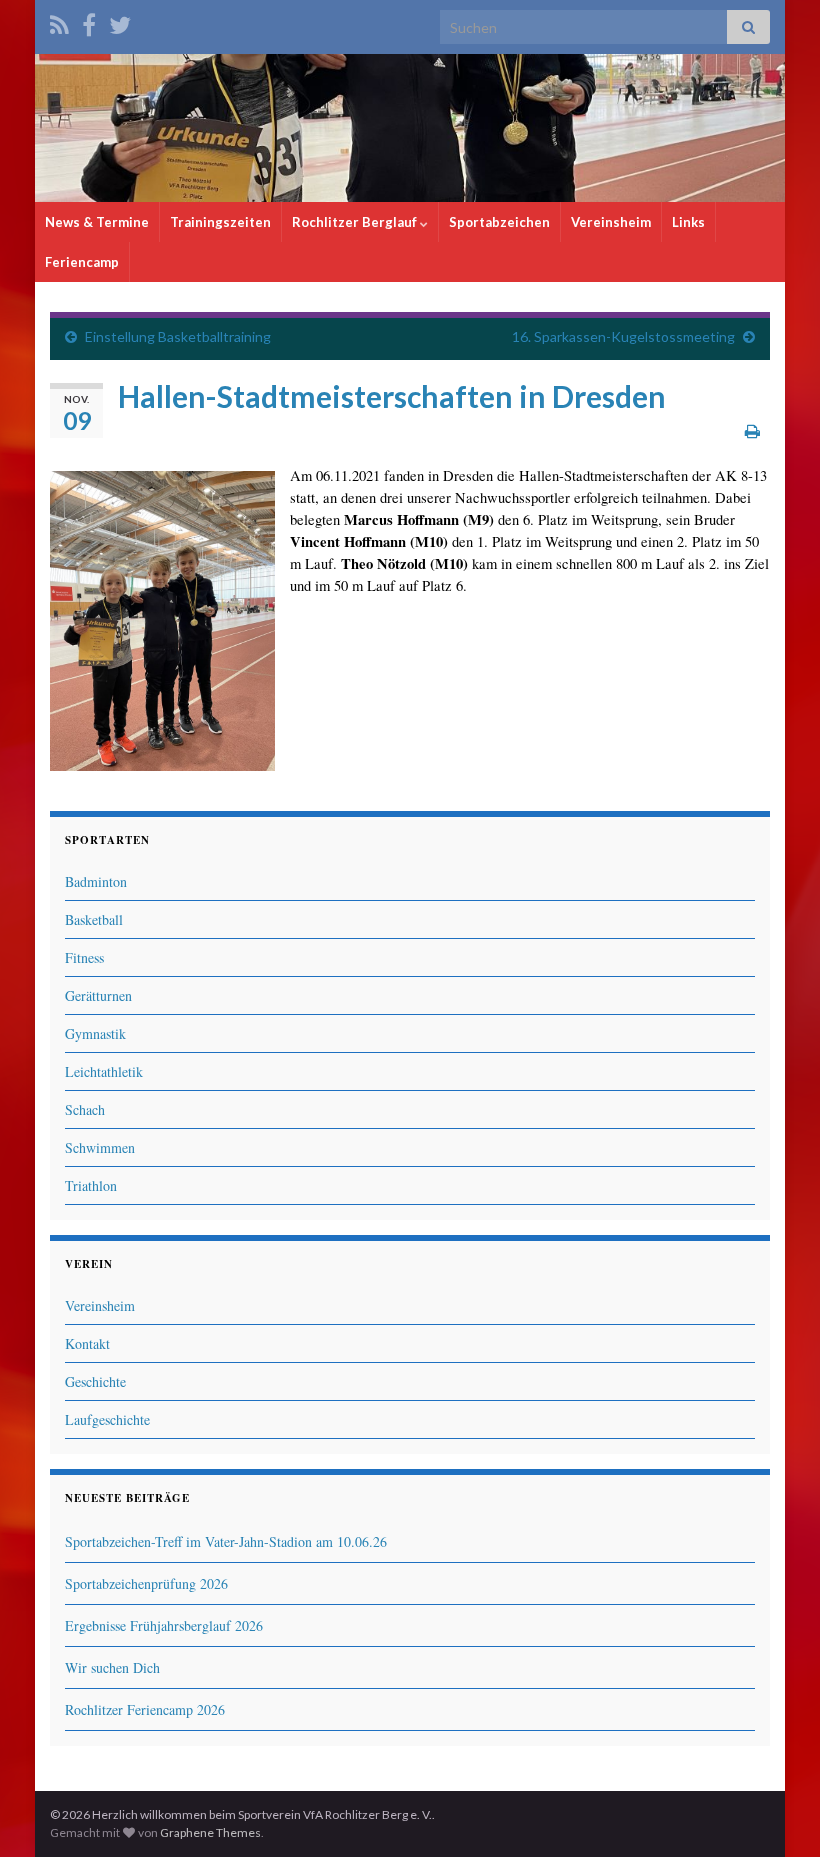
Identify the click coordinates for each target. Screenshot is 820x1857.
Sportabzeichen (499, 222)
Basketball (94, 919)
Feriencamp (82, 262)
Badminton (96, 881)
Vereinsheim (611, 222)
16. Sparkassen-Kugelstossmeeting (623, 336)
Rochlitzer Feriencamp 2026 (145, 1709)
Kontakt (87, 1343)
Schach (85, 1109)
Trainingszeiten (220, 222)
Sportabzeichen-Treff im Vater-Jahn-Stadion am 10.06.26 (226, 1541)
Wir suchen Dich (112, 1667)
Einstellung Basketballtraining (178, 336)
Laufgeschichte (107, 1419)
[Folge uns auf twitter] (120, 21)
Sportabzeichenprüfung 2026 (146, 1583)
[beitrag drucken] (752, 430)
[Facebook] (89, 21)
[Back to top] (775, 1812)
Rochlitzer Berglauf (356, 222)
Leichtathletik (104, 1071)
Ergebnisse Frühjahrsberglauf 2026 (164, 1625)
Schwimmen (100, 1147)
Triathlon (91, 1185)
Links (688, 222)
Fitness (84, 957)
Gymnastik (95, 1033)
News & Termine (97, 222)
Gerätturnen (98, 995)
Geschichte (95, 1381)
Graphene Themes (210, 1832)
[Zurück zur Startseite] (410, 128)
